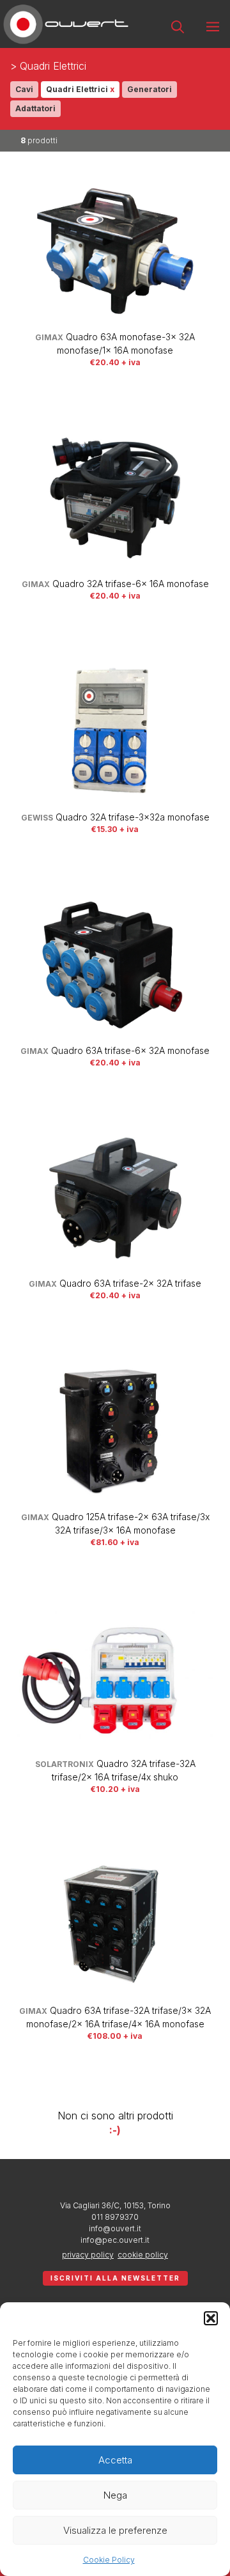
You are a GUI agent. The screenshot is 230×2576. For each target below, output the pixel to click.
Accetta (115, 2460)
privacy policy (88, 2255)
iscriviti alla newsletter (115, 2278)
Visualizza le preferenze (115, 2530)
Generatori (149, 89)
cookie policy (143, 2255)
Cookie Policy (109, 2560)
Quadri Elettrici (80, 89)
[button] (211, 2318)
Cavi (24, 89)
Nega (115, 2495)
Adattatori (35, 108)
